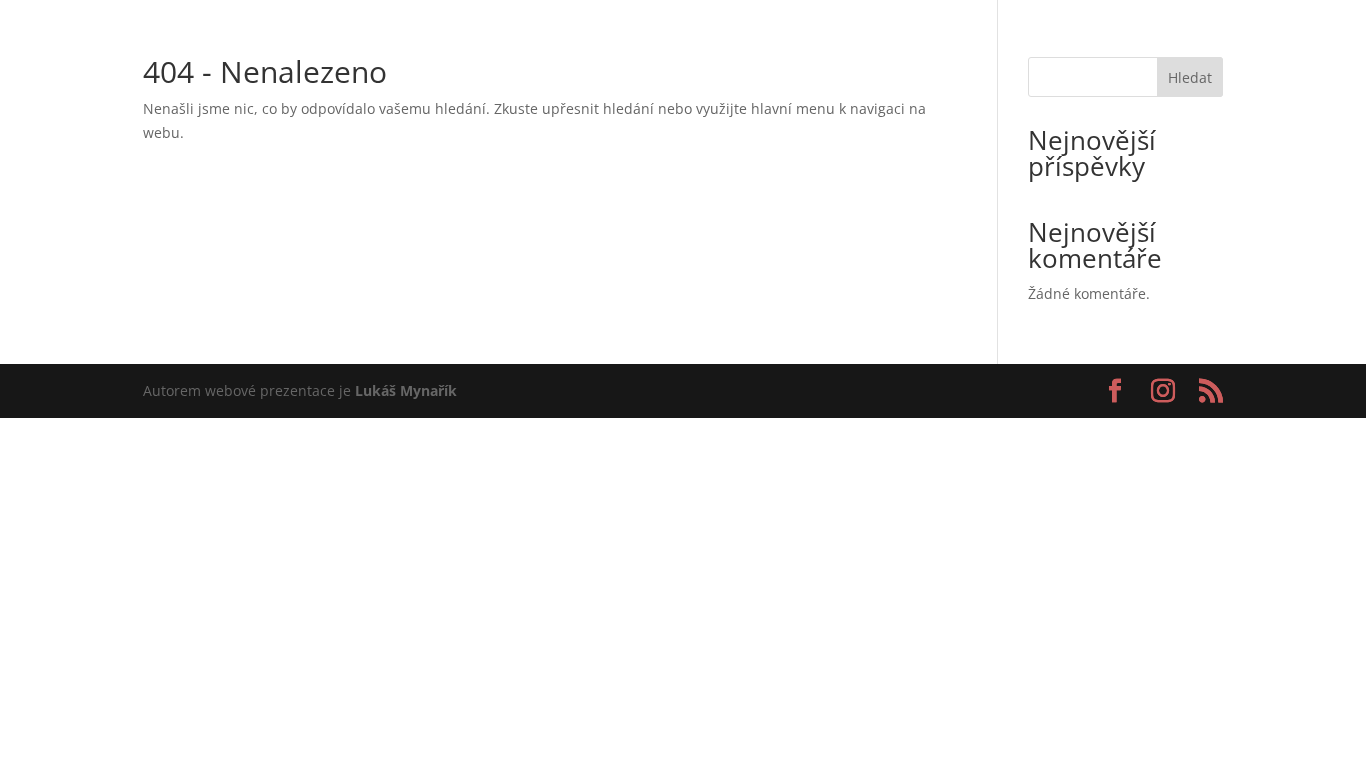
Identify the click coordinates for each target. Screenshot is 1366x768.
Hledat (1190, 77)
